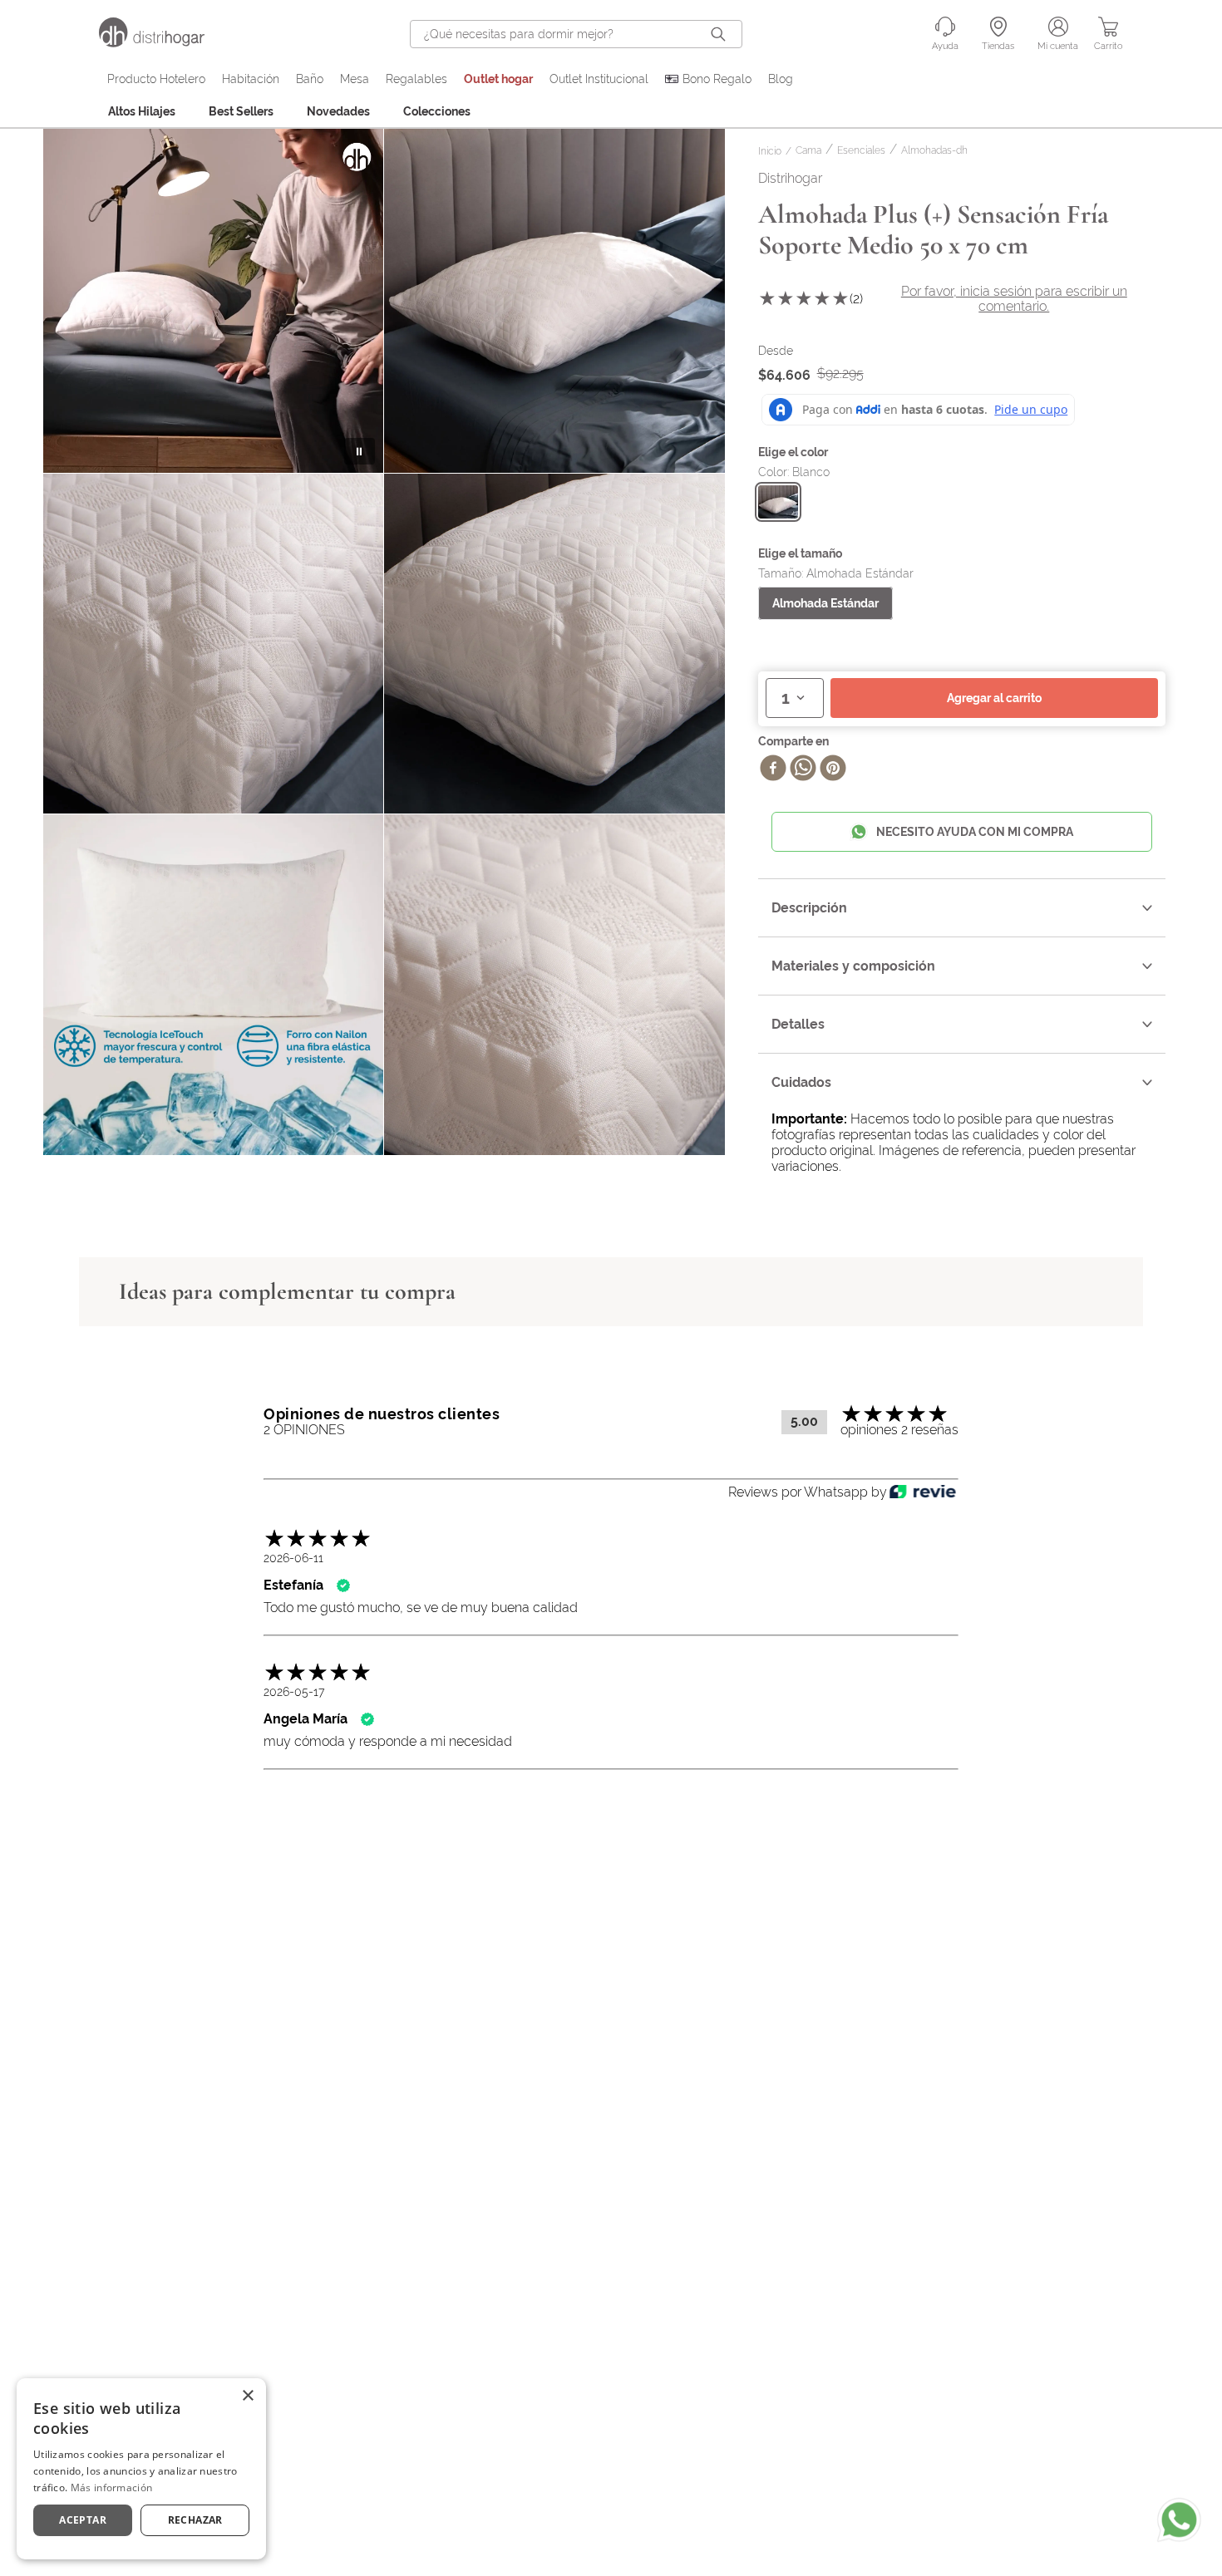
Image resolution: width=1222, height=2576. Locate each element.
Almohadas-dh (934, 151)
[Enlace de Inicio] (773, 152)
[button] (778, 502)
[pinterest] (833, 769)
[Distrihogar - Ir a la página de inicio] (162, 43)
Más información (112, 2488)
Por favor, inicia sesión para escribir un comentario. (1014, 299)
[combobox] (576, 34)
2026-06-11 (293, 1558)
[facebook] (773, 769)
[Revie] (923, 1493)
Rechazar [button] (195, 2520)
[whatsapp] (803, 769)
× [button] (247, 2396)
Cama (808, 151)
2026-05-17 (294, 1692)
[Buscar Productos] (722, 34)
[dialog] (141, 2469)
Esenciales (861, 151)
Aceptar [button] (83, 2520)
